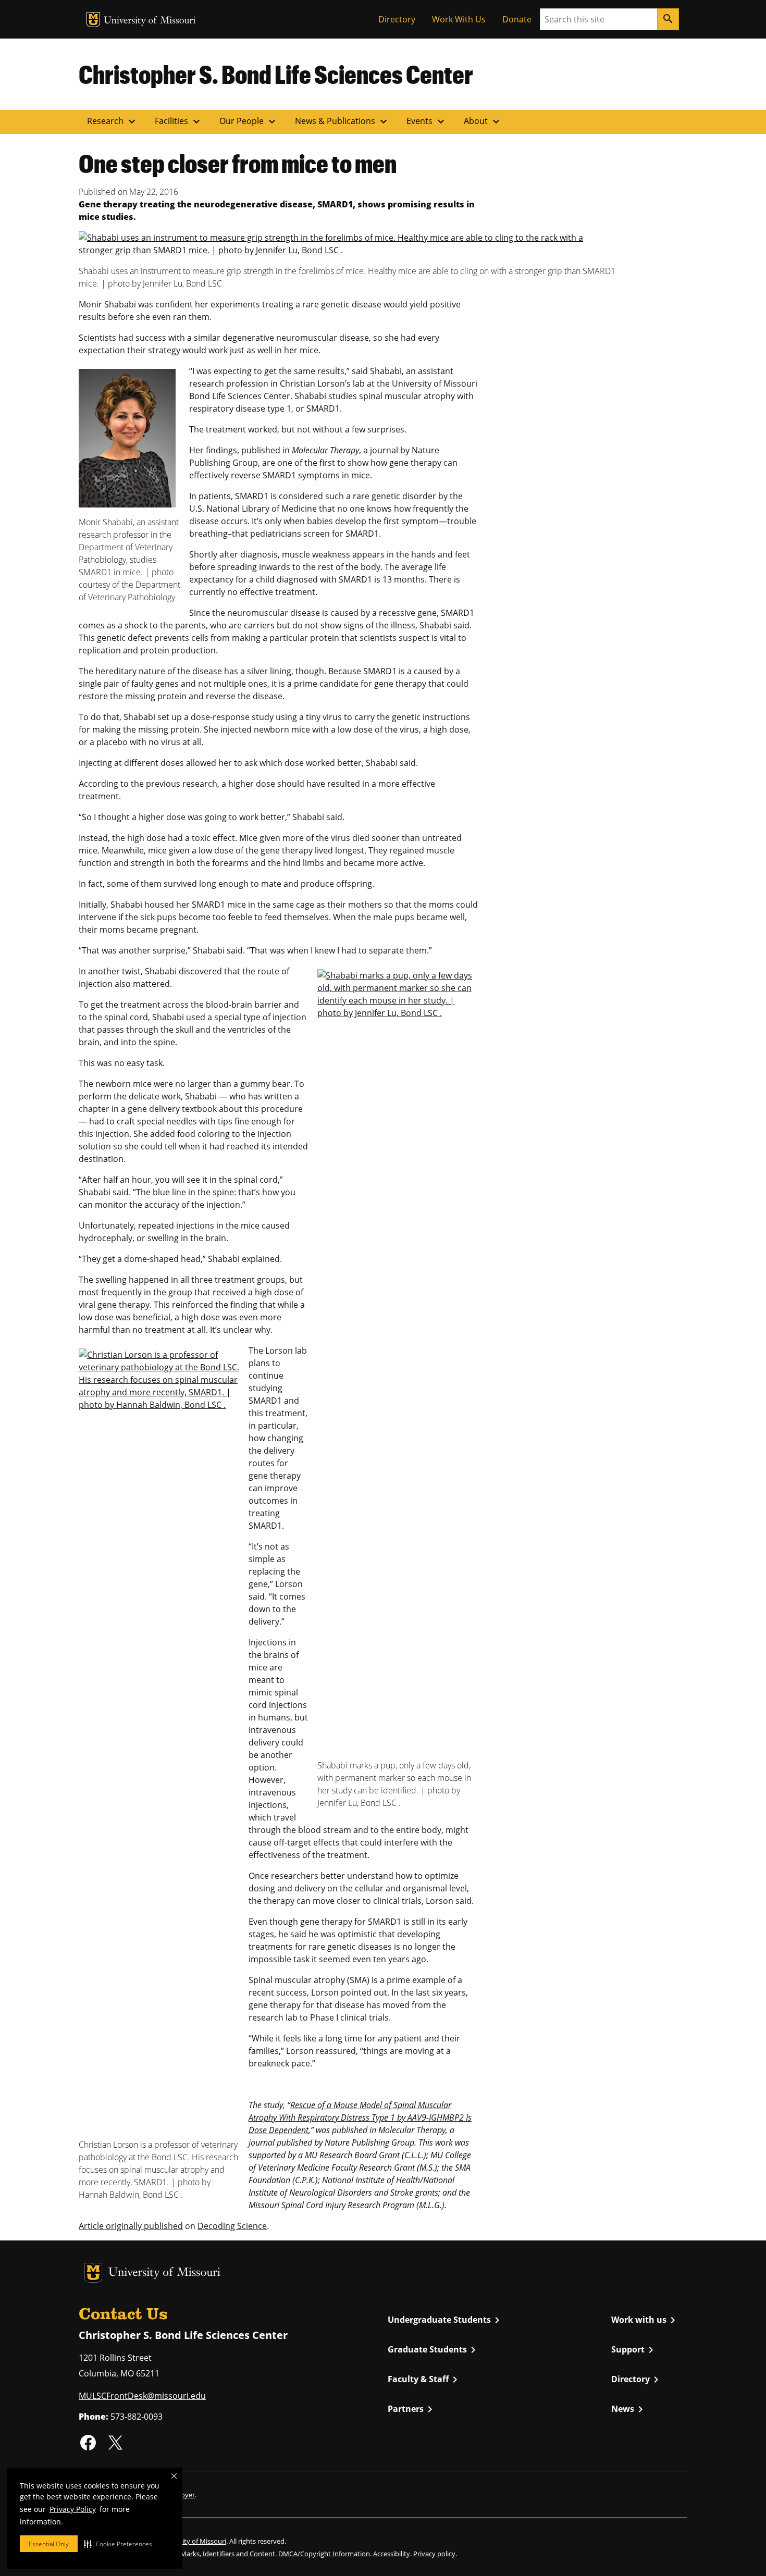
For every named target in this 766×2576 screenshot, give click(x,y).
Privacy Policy (73, 2509)
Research (113, 121)
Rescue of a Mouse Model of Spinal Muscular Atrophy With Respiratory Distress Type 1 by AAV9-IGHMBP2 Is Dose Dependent (360, 2117)
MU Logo (93, 20)
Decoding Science (232, 2226)
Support (634, 2350)
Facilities (179, 121)
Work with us (645, 2320)
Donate (517, 19)
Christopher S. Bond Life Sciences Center (276, 74)
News (629, 2409)
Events (427, 121)
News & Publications (342, 121)
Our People (249, 121)
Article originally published (131, 2226)
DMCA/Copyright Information (324, 2554)
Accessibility (392, 2554)
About (483, 121)
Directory (397, 19)
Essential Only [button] (49, 2544)
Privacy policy (434, 2554)
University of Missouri (150, 21)
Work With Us (459, 19)
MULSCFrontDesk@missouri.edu (142, 2396)
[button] (118, 2544)
